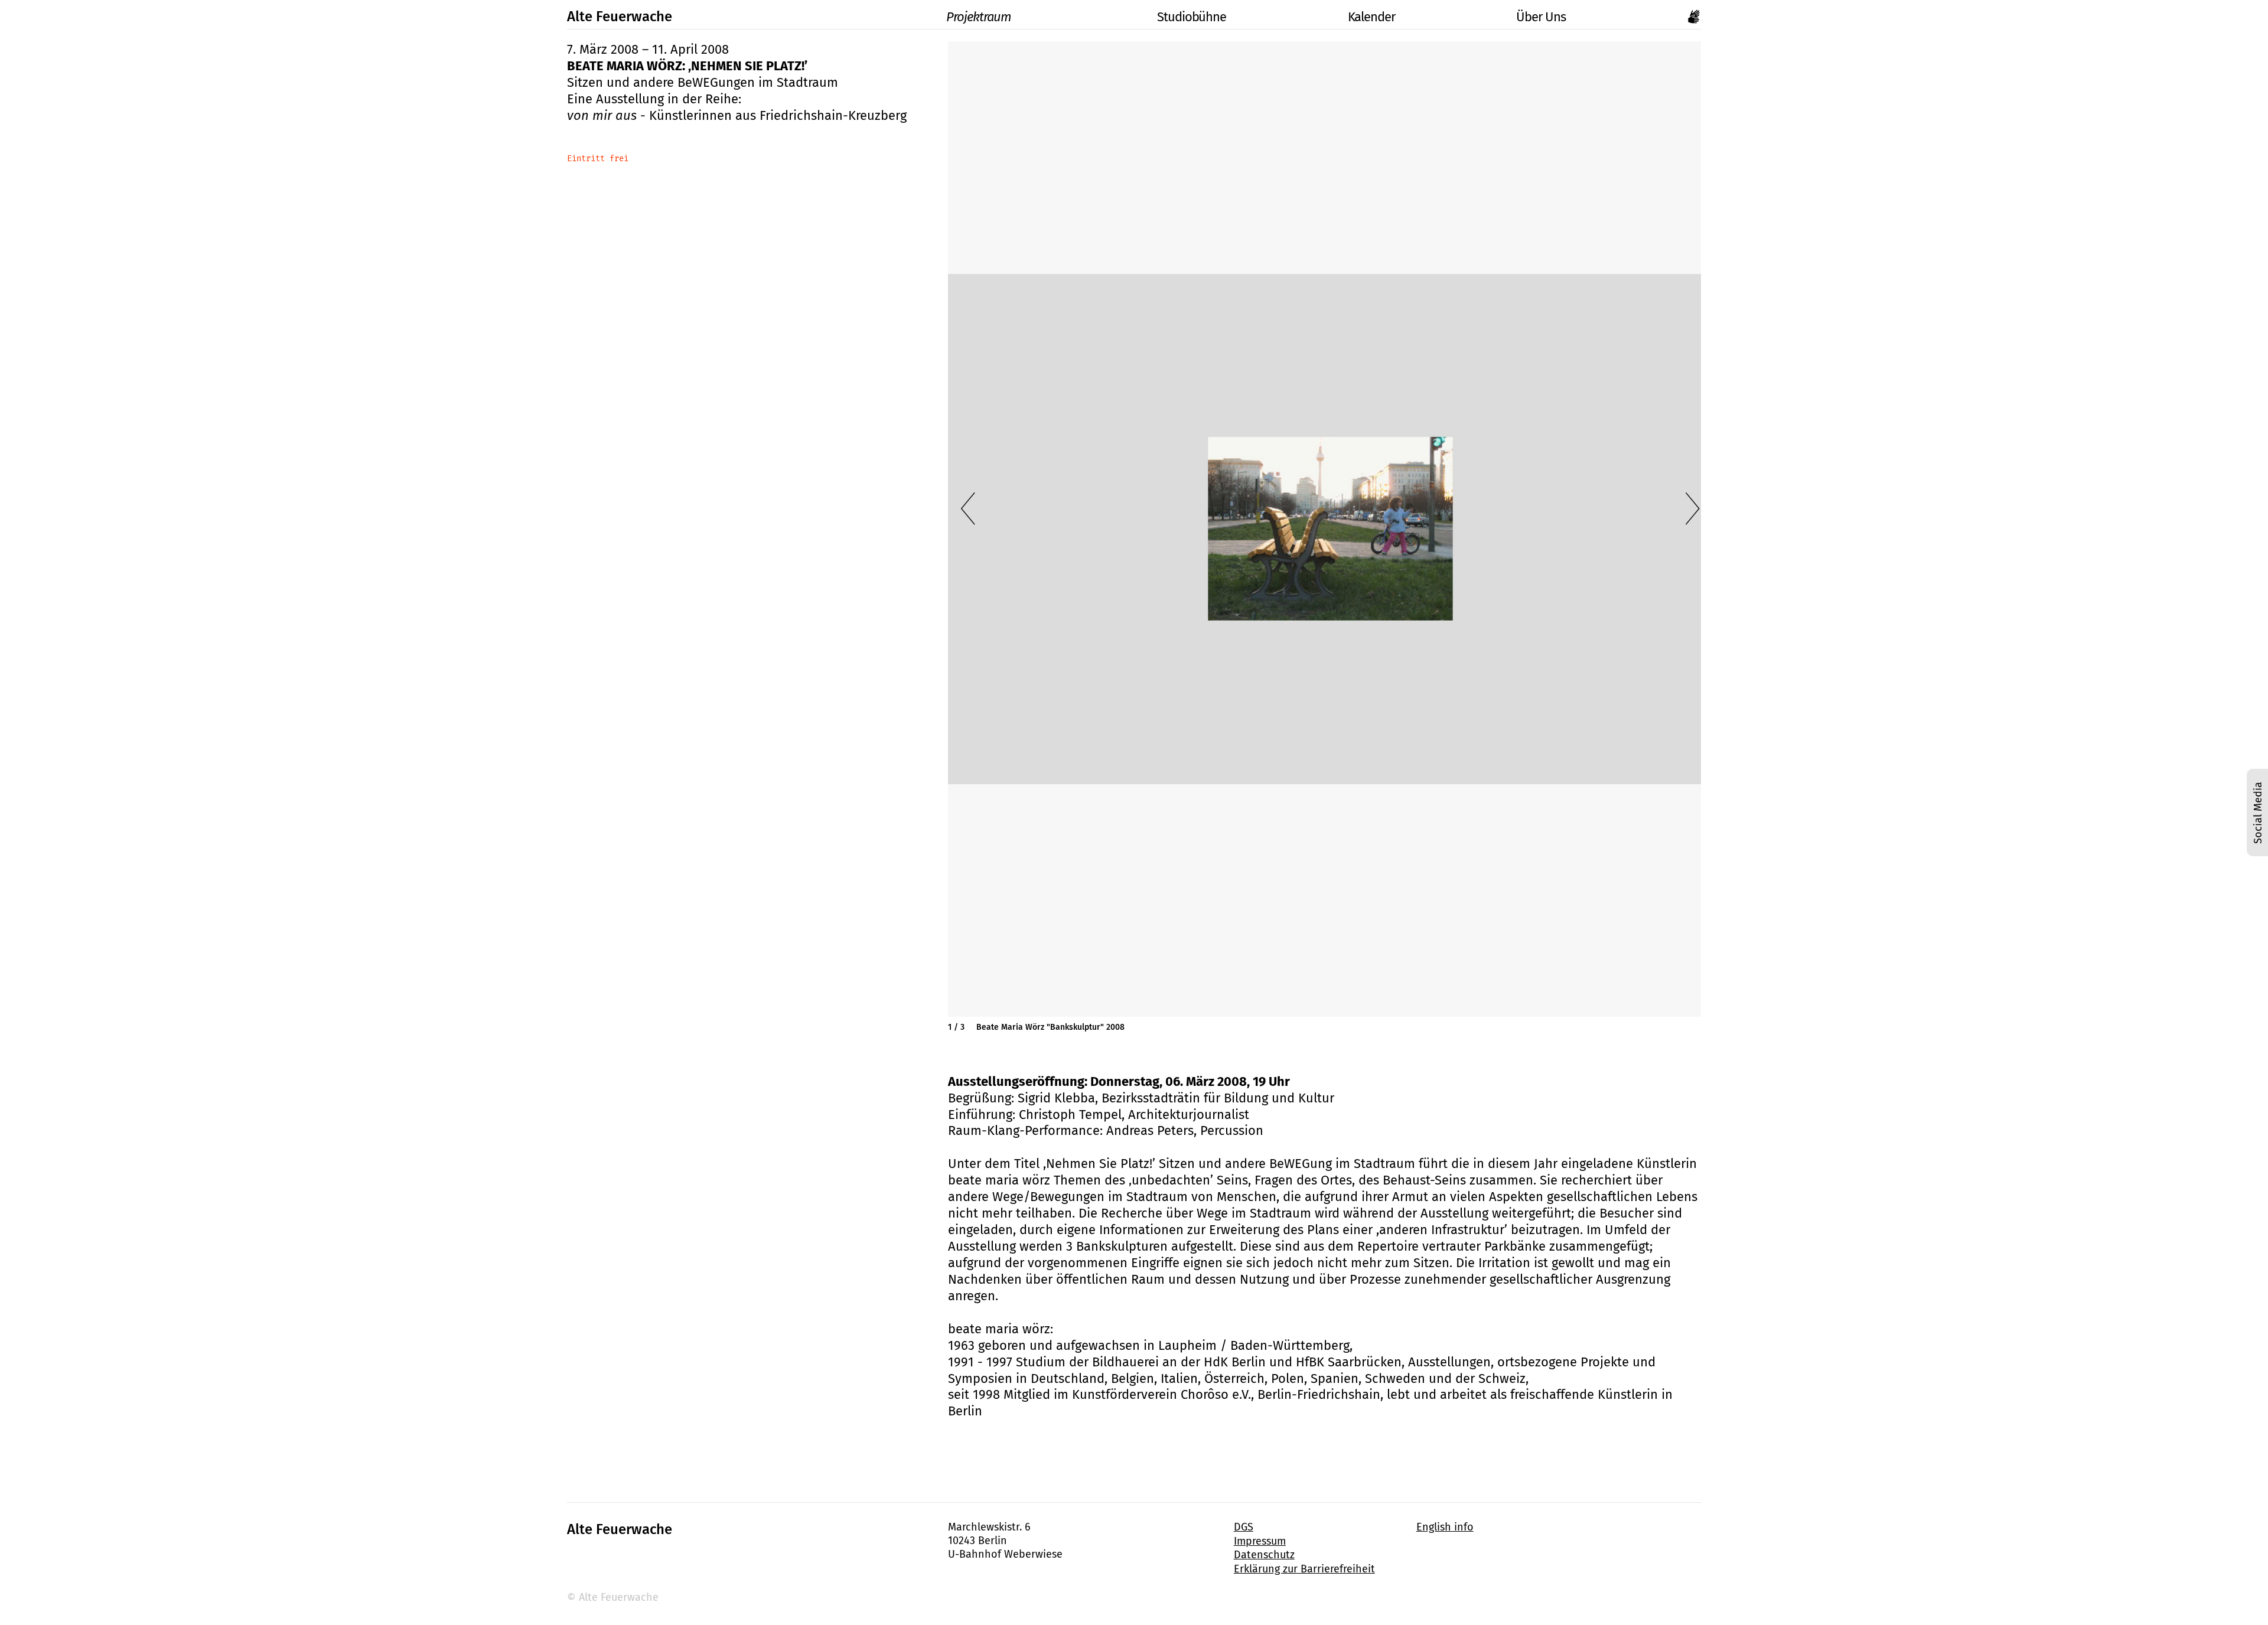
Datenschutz (1264, 1555)
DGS (1244, 1527)
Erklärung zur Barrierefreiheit (1304, 1569)
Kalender (1371, 17)
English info (1445, 1527)
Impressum (1260, 1541)
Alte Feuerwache (620, 17)
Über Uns (1541, 17)
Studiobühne (1192, 17)
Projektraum (979, 17)
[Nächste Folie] (1693, 508)
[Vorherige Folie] (968, 508)
